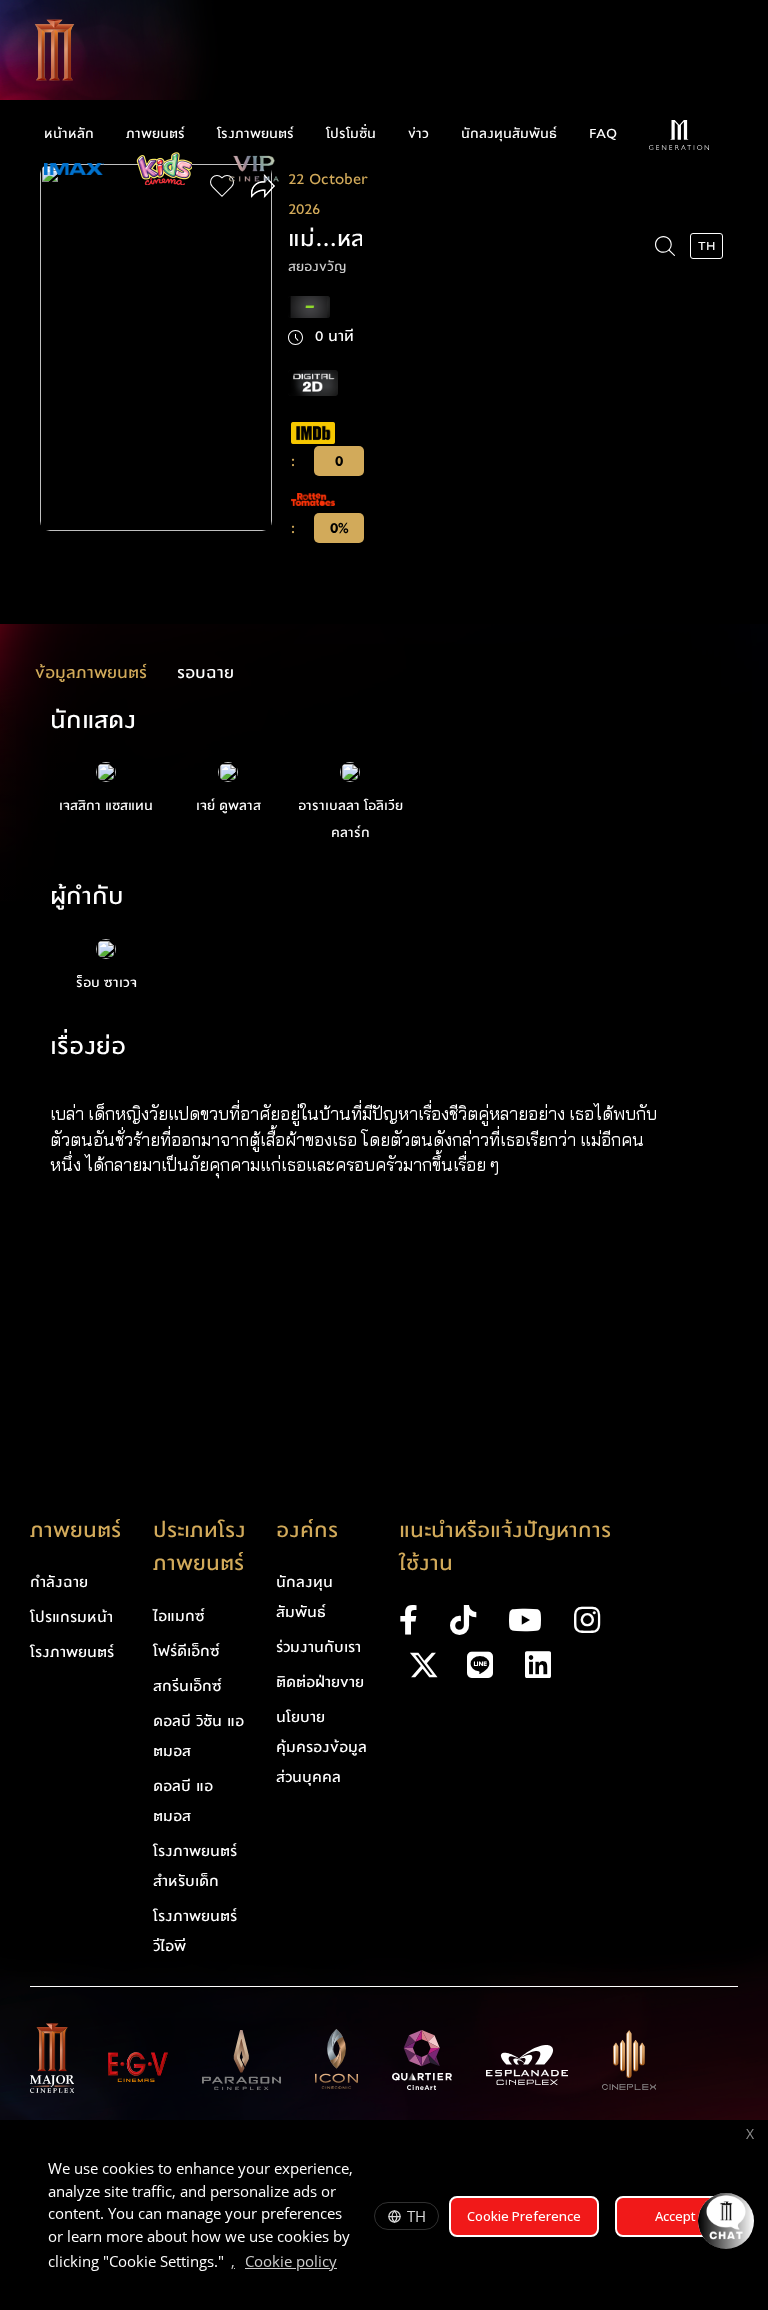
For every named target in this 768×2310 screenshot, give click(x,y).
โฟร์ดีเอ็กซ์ (186, 1651)
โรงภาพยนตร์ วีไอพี (195, 1931)
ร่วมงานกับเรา (318, 1647)
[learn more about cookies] (347, 2264)
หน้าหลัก (69, 134)
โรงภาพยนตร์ (255, 134)
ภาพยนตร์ (155, 134)
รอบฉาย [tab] (205, 672)
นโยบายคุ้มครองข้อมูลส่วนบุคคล (321, 1747)
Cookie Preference (524, 2216)
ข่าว (418, 134)
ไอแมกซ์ (179, 1616)
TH (416, 2216)
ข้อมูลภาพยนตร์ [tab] (91, 672)
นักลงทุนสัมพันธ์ (509, 134)
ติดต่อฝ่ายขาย (320, 1682)
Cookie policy (291, 2261)
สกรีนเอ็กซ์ (187, 1686)
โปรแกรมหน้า (71, 1617)
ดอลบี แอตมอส (183, 1801)
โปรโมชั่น (351, 134)
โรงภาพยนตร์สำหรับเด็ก (195, 1866)
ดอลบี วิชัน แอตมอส (198, 1736)
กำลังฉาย (59, 1582)
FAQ (603, 134)
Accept (675, 2216)
